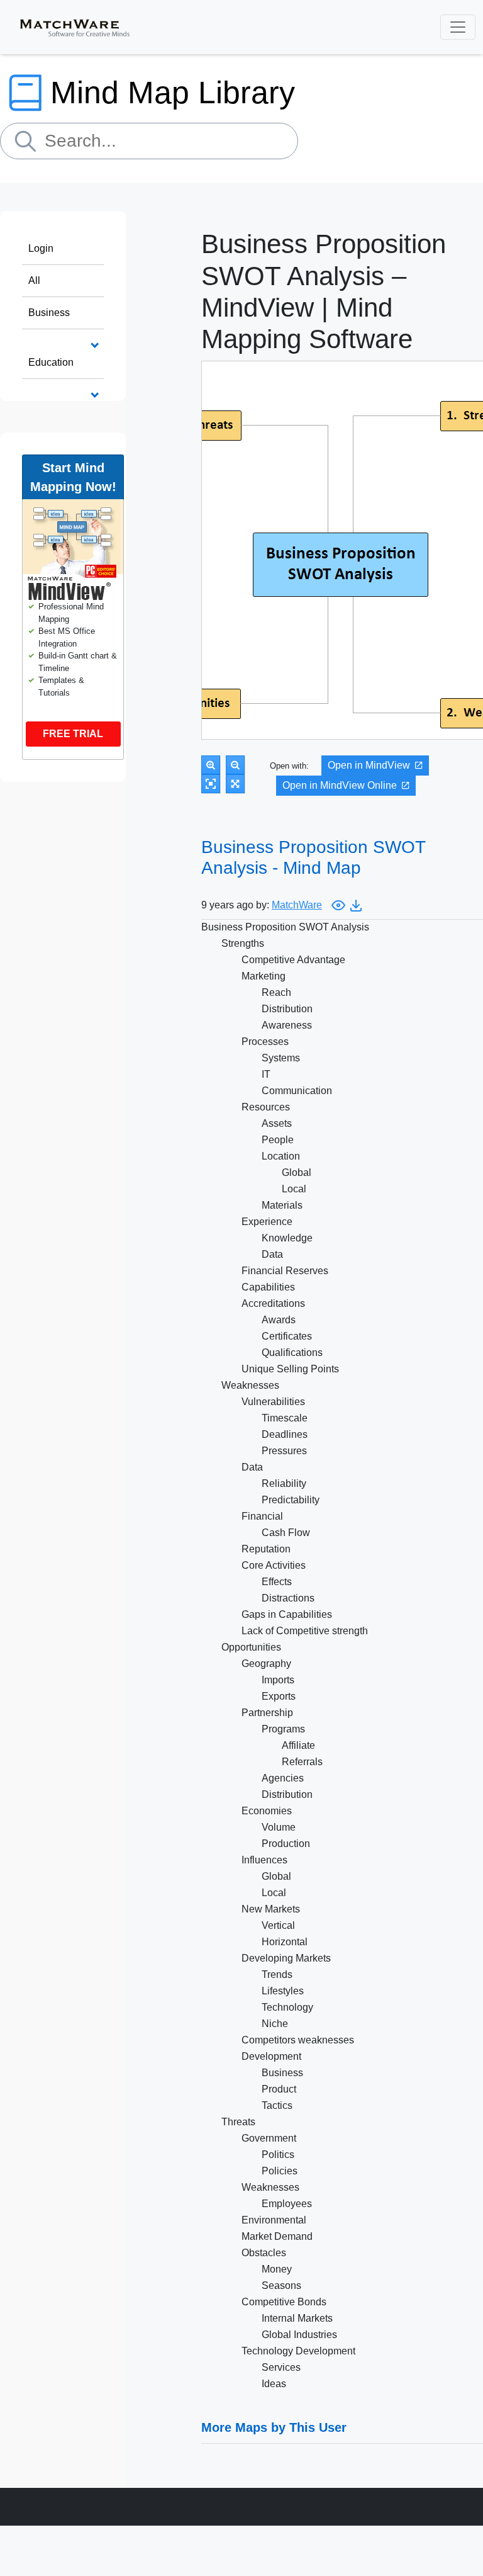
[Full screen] (235, 784)
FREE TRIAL (73, 734)
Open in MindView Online (340, 785)
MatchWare (297, 905)
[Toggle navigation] (458, 27)
